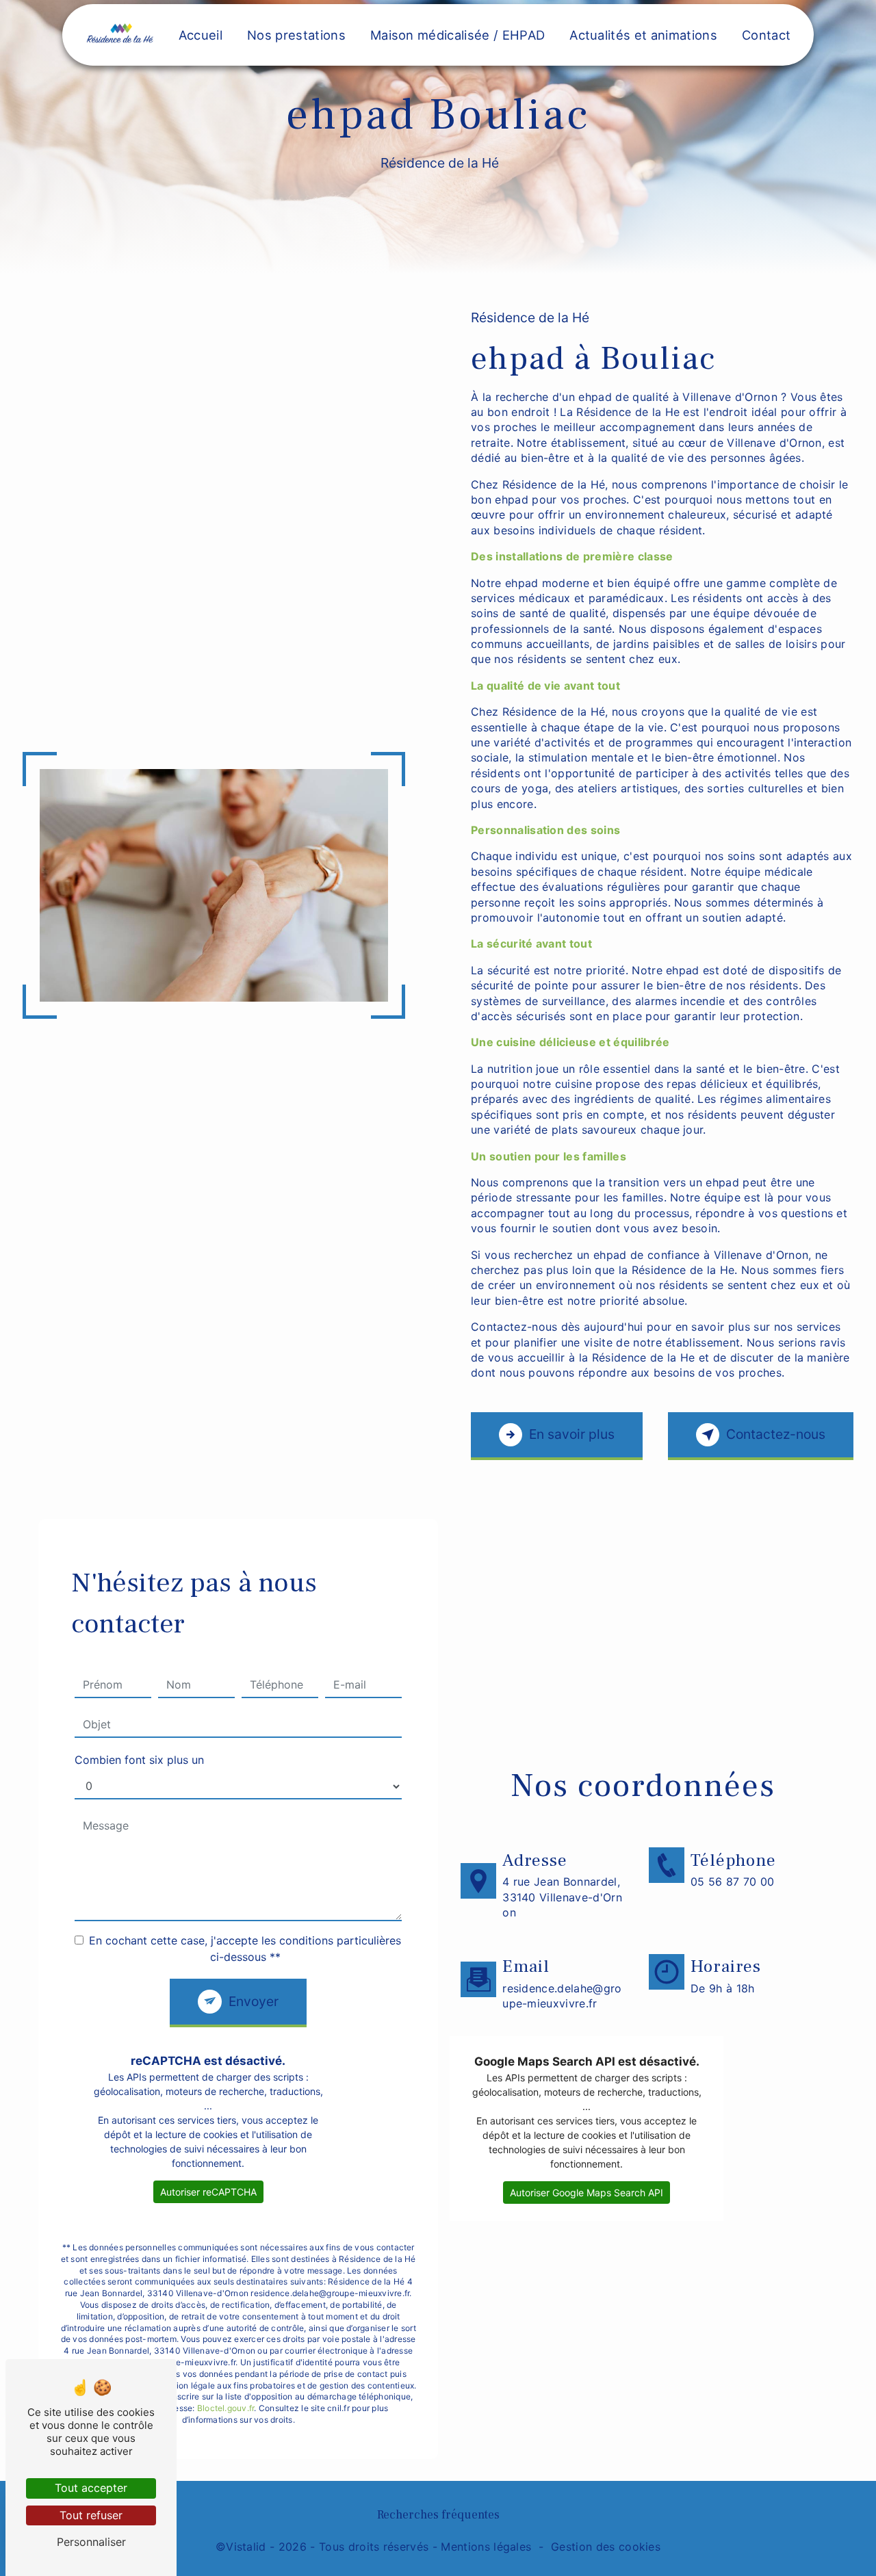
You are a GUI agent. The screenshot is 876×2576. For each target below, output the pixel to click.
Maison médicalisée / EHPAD (458, 35)
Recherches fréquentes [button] (438, 2515)
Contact (766, 35)
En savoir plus (572, 1434)
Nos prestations (296, 35)
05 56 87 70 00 (732, 1882)
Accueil (201, 35)
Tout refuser (91, 2515)
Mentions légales (486, 2547)
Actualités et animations (643, 35)
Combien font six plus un (139, 1760)
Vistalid (246, 2547)
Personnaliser (91, 2542)
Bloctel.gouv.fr (226, 2408)
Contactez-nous (776, 1434)
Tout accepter (91, 2488)
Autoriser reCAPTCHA (208, 2192)
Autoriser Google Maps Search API (587, 2193)
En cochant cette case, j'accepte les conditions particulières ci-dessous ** (245, 1949)
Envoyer (254, 2001)
